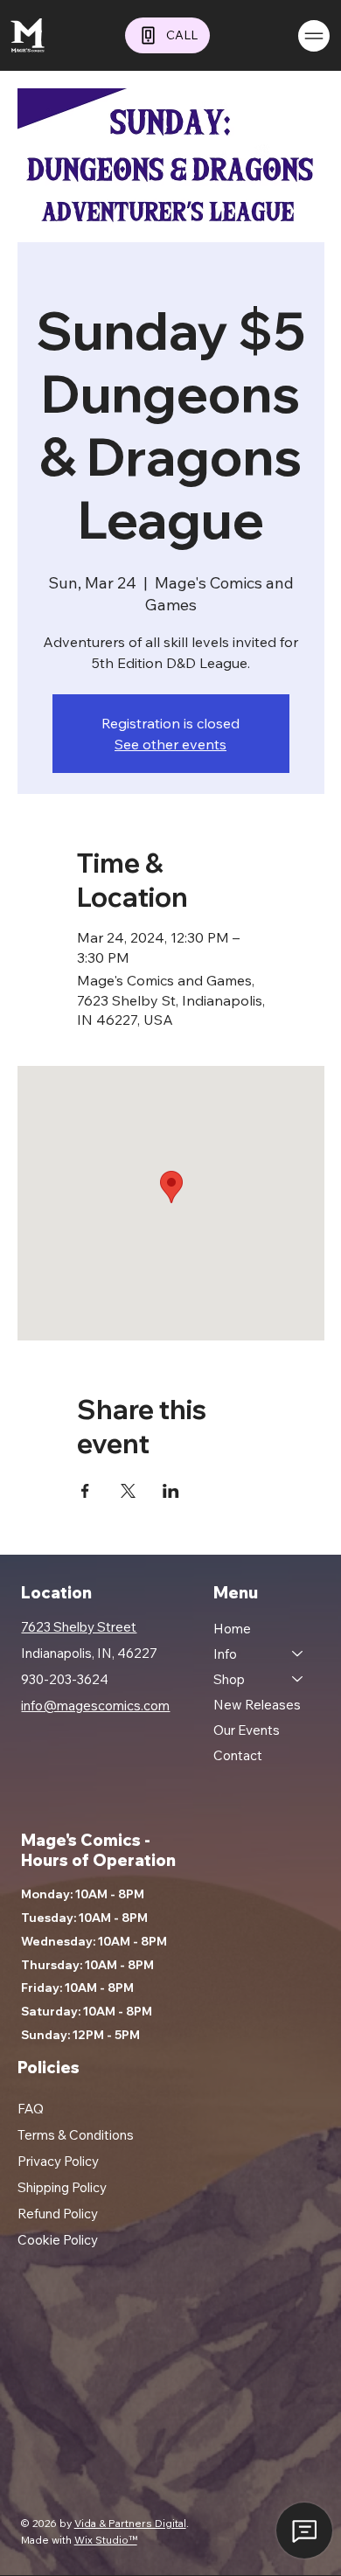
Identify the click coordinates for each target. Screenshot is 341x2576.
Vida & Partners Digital (130, 2523)
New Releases (257, 1705)
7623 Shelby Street (79, 1627)
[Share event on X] (128, 1491)
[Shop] (298, 1679)
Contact (238, 1755)
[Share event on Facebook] (85, 1491)
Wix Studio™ (106, 2540)
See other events (170, 744)
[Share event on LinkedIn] (171, 1491)
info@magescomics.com (95, 1706)
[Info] (298, 1654)
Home (232, 1629)
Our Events (247, 1730)
